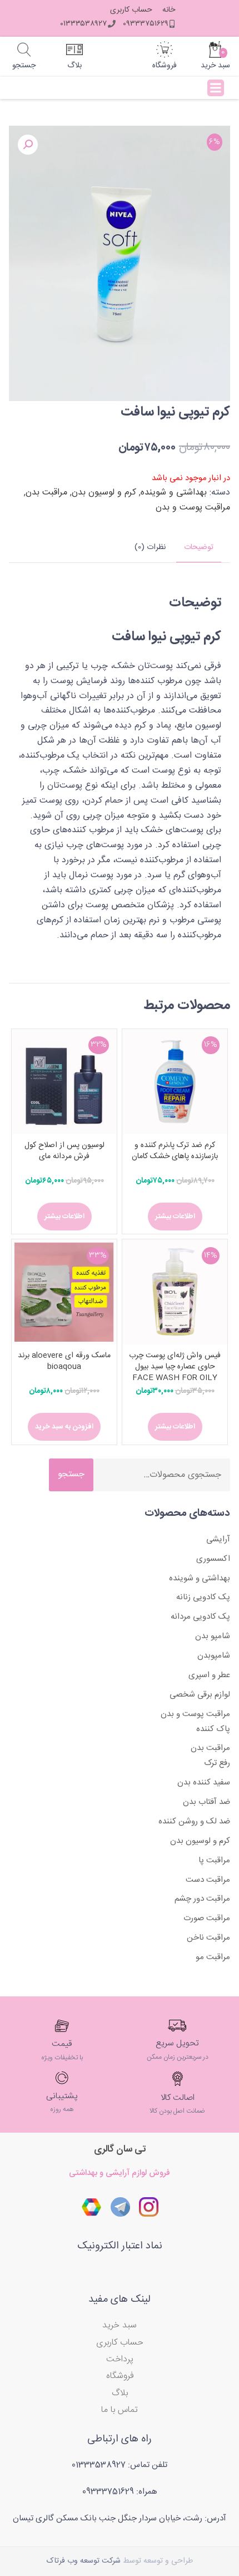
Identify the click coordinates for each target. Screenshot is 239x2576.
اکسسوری (213, 1559)
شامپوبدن (214, 1656)
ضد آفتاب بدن (206, 1802)
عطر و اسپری (209, 1675)
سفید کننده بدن (204, 1783)
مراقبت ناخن (208, 1938)
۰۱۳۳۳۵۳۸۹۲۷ (83, 24)
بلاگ (120, 2393)
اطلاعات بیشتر (175, 1217)
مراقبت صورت (207, 1918)
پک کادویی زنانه (203, 1597)
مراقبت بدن (46, 493)
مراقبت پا (214, 1860)
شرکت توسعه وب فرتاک (84, 2561)
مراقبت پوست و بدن (193, 508)
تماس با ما (120, 2410)
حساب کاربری (131, 10)
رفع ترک (217, 1763)
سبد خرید (120, 2325)
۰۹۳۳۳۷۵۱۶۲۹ (146, 24)
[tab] (199, 548)
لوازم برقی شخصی (200, 1695)
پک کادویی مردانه (200, 1617)
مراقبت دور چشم (202, 1899)
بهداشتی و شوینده (174, 493)
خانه (169, 10)
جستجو (71, 1474)
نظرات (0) (150, 547)
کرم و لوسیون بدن (104, 493)
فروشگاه (120, 2376)
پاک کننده (213, 1729)
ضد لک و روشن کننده (194, 1821)
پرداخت (120, 2359)
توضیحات (199, 547)
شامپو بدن (213, 1636)
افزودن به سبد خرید (64, 1427)
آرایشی (218, 1539)
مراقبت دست (208, 1880)
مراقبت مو (213, 1957)
